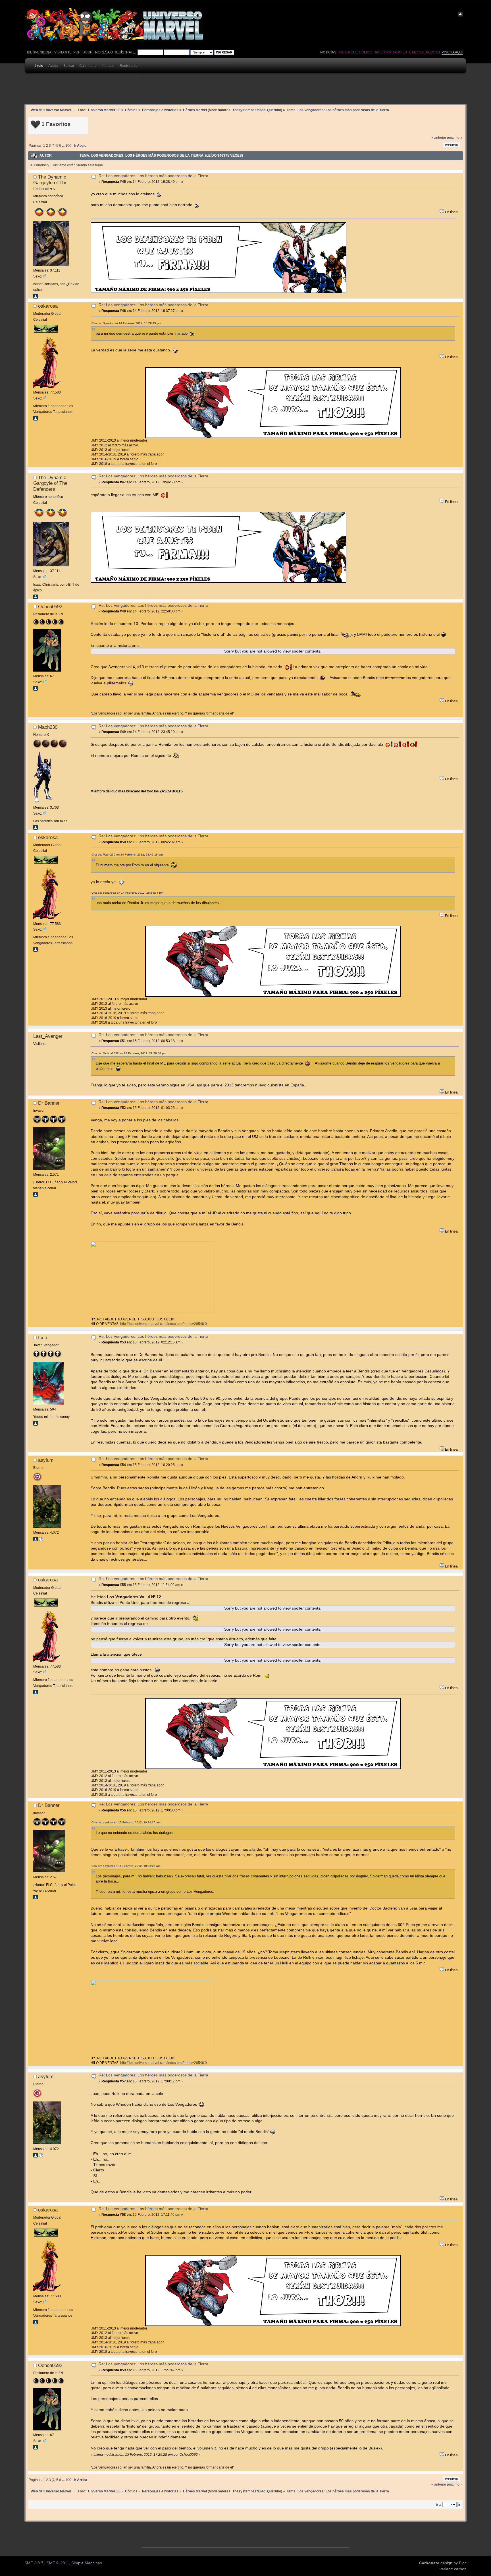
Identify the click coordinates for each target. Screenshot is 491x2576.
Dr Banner (49, 1103)
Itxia (43, 1337)
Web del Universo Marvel (51, 110)
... (64, 146)
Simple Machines (87, 2563)
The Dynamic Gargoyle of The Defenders (50, 183)
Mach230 (48, 727)
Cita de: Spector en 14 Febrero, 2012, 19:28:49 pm (126, 323)
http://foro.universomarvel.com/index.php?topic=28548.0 (164, 1324)
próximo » (455, 138)
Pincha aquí (452, 52)
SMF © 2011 (58, 2563)
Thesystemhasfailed (249, 110)
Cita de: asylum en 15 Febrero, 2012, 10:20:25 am (126, 1822)
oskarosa (48, 306)
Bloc (463, 2563)
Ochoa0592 (50, 606)
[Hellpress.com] (41, 1540)
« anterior (439, 138)
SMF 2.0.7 (34, 2563)
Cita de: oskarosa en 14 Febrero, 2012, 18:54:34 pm (127, 893)
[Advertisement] (246, 88)
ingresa (102, 52)
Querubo (274, 110)
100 (68, 146)
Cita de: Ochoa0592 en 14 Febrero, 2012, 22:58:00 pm (129, 1053)
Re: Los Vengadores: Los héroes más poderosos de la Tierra (153, 176)
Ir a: (439, 2505)
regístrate (124, 52)
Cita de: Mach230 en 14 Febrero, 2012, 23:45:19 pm (127, 855)
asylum (46, 1460)
